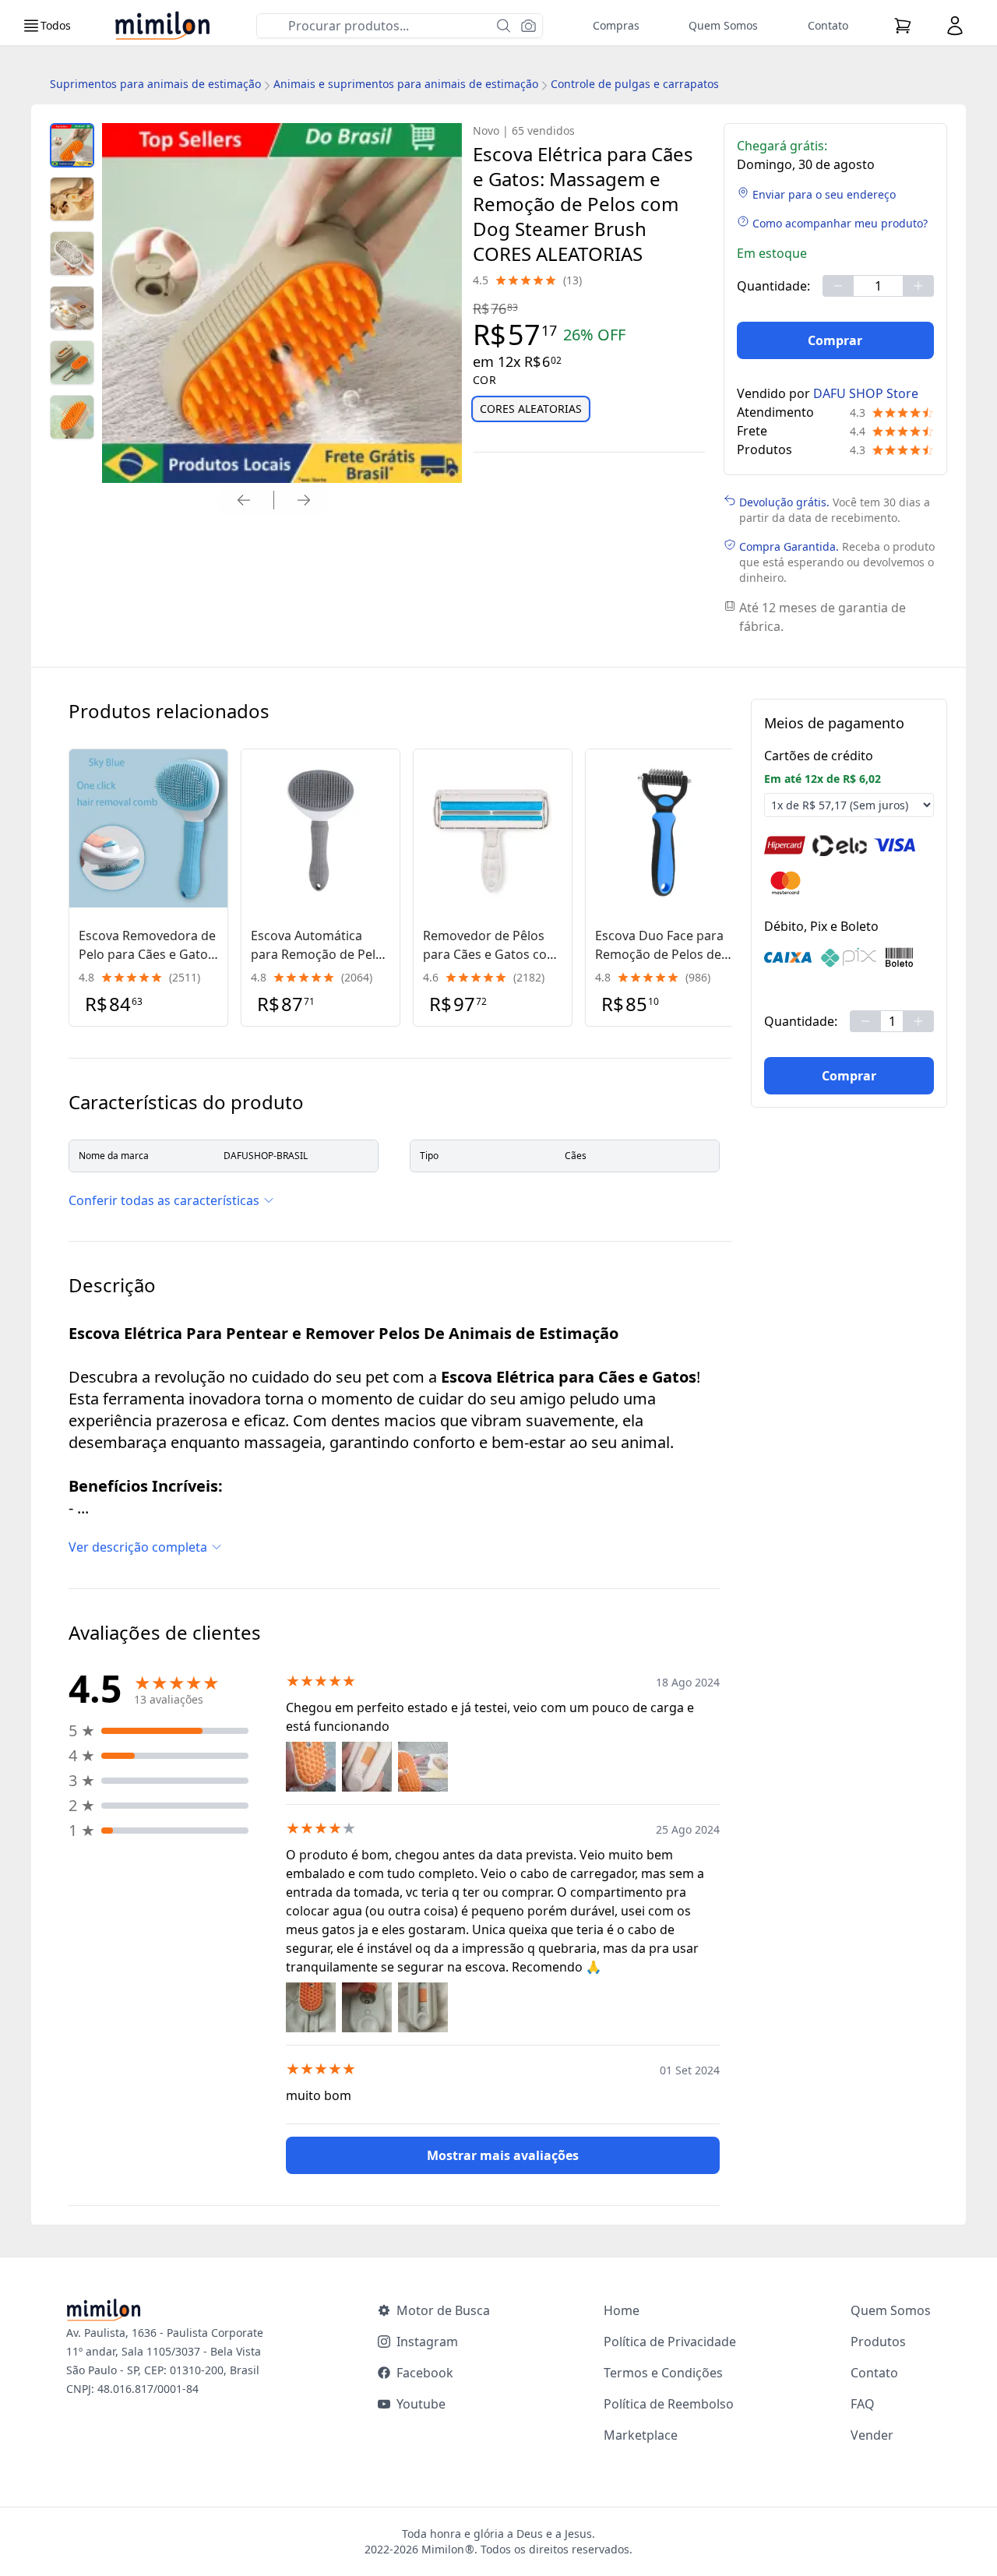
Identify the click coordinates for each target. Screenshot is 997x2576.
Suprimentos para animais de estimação (155, 84)
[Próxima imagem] (304, 500)
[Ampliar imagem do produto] (72, 145)
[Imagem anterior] (244, 500)
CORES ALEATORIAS (531, 409)
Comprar (835, 340)
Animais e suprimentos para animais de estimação (406, 84)
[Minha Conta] (955, 26)
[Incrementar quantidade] (918, 286)
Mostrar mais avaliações (503, 2155)
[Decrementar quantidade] (838, 286)
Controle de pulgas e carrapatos (635, 84)
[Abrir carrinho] (903, 26)
